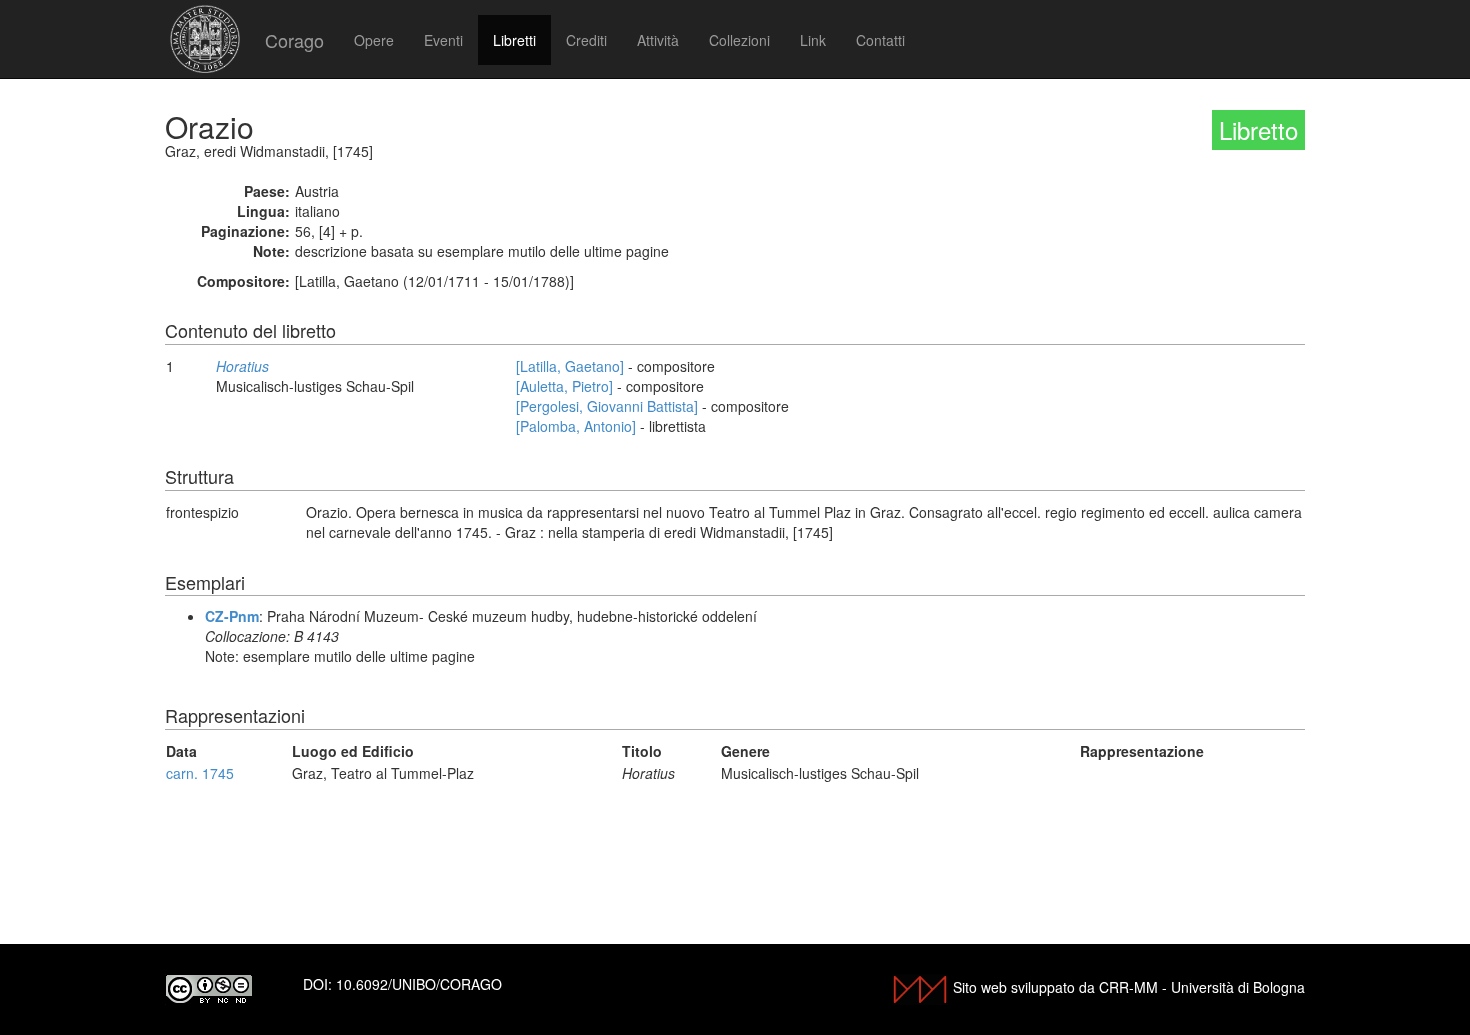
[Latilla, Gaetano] (570, 366)
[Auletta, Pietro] (564, 386)
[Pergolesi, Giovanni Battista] (607, 406)
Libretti (514, 40)
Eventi (443, 40)
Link (813, 40)
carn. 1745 (200, 773)
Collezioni (739, 40)
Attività (658, 40)
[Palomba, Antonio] (576, 426)
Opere (374, 40)
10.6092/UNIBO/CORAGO (419, 984)
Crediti (586, 40)
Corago (294, 40)
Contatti (880, 40)
